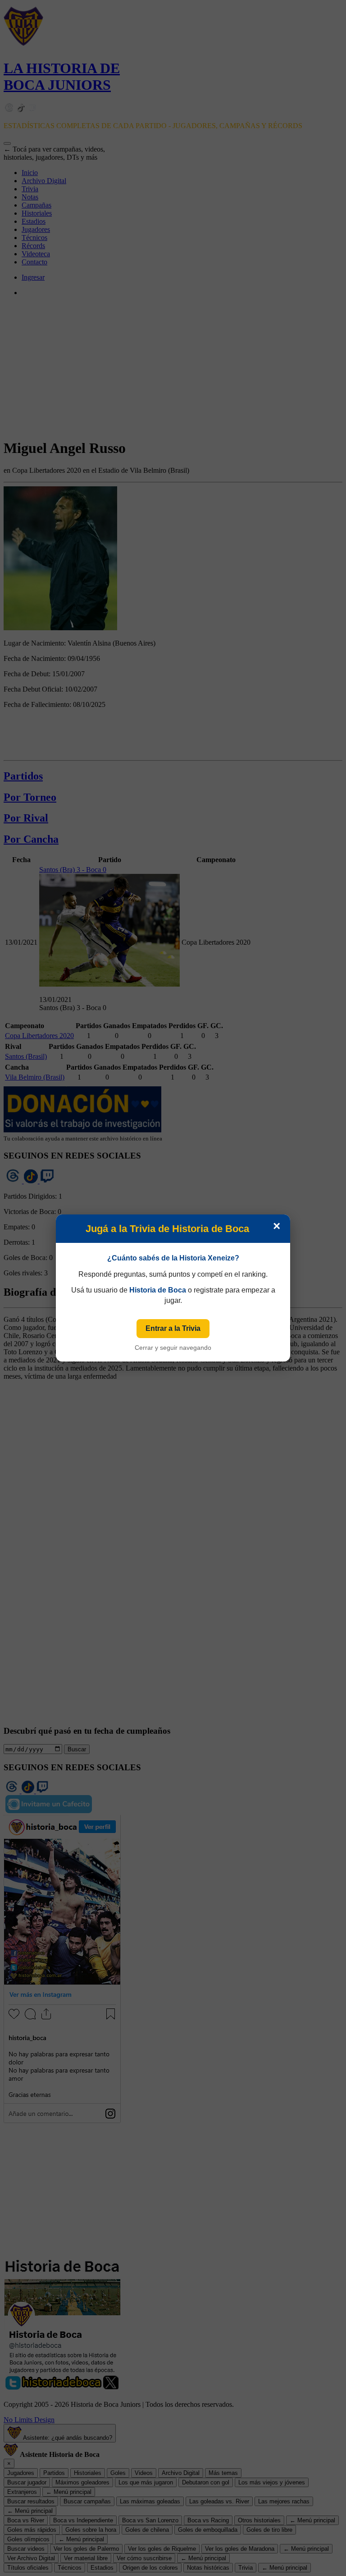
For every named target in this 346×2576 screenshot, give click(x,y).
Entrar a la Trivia (173, 1328)
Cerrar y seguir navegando (173, 1348)
